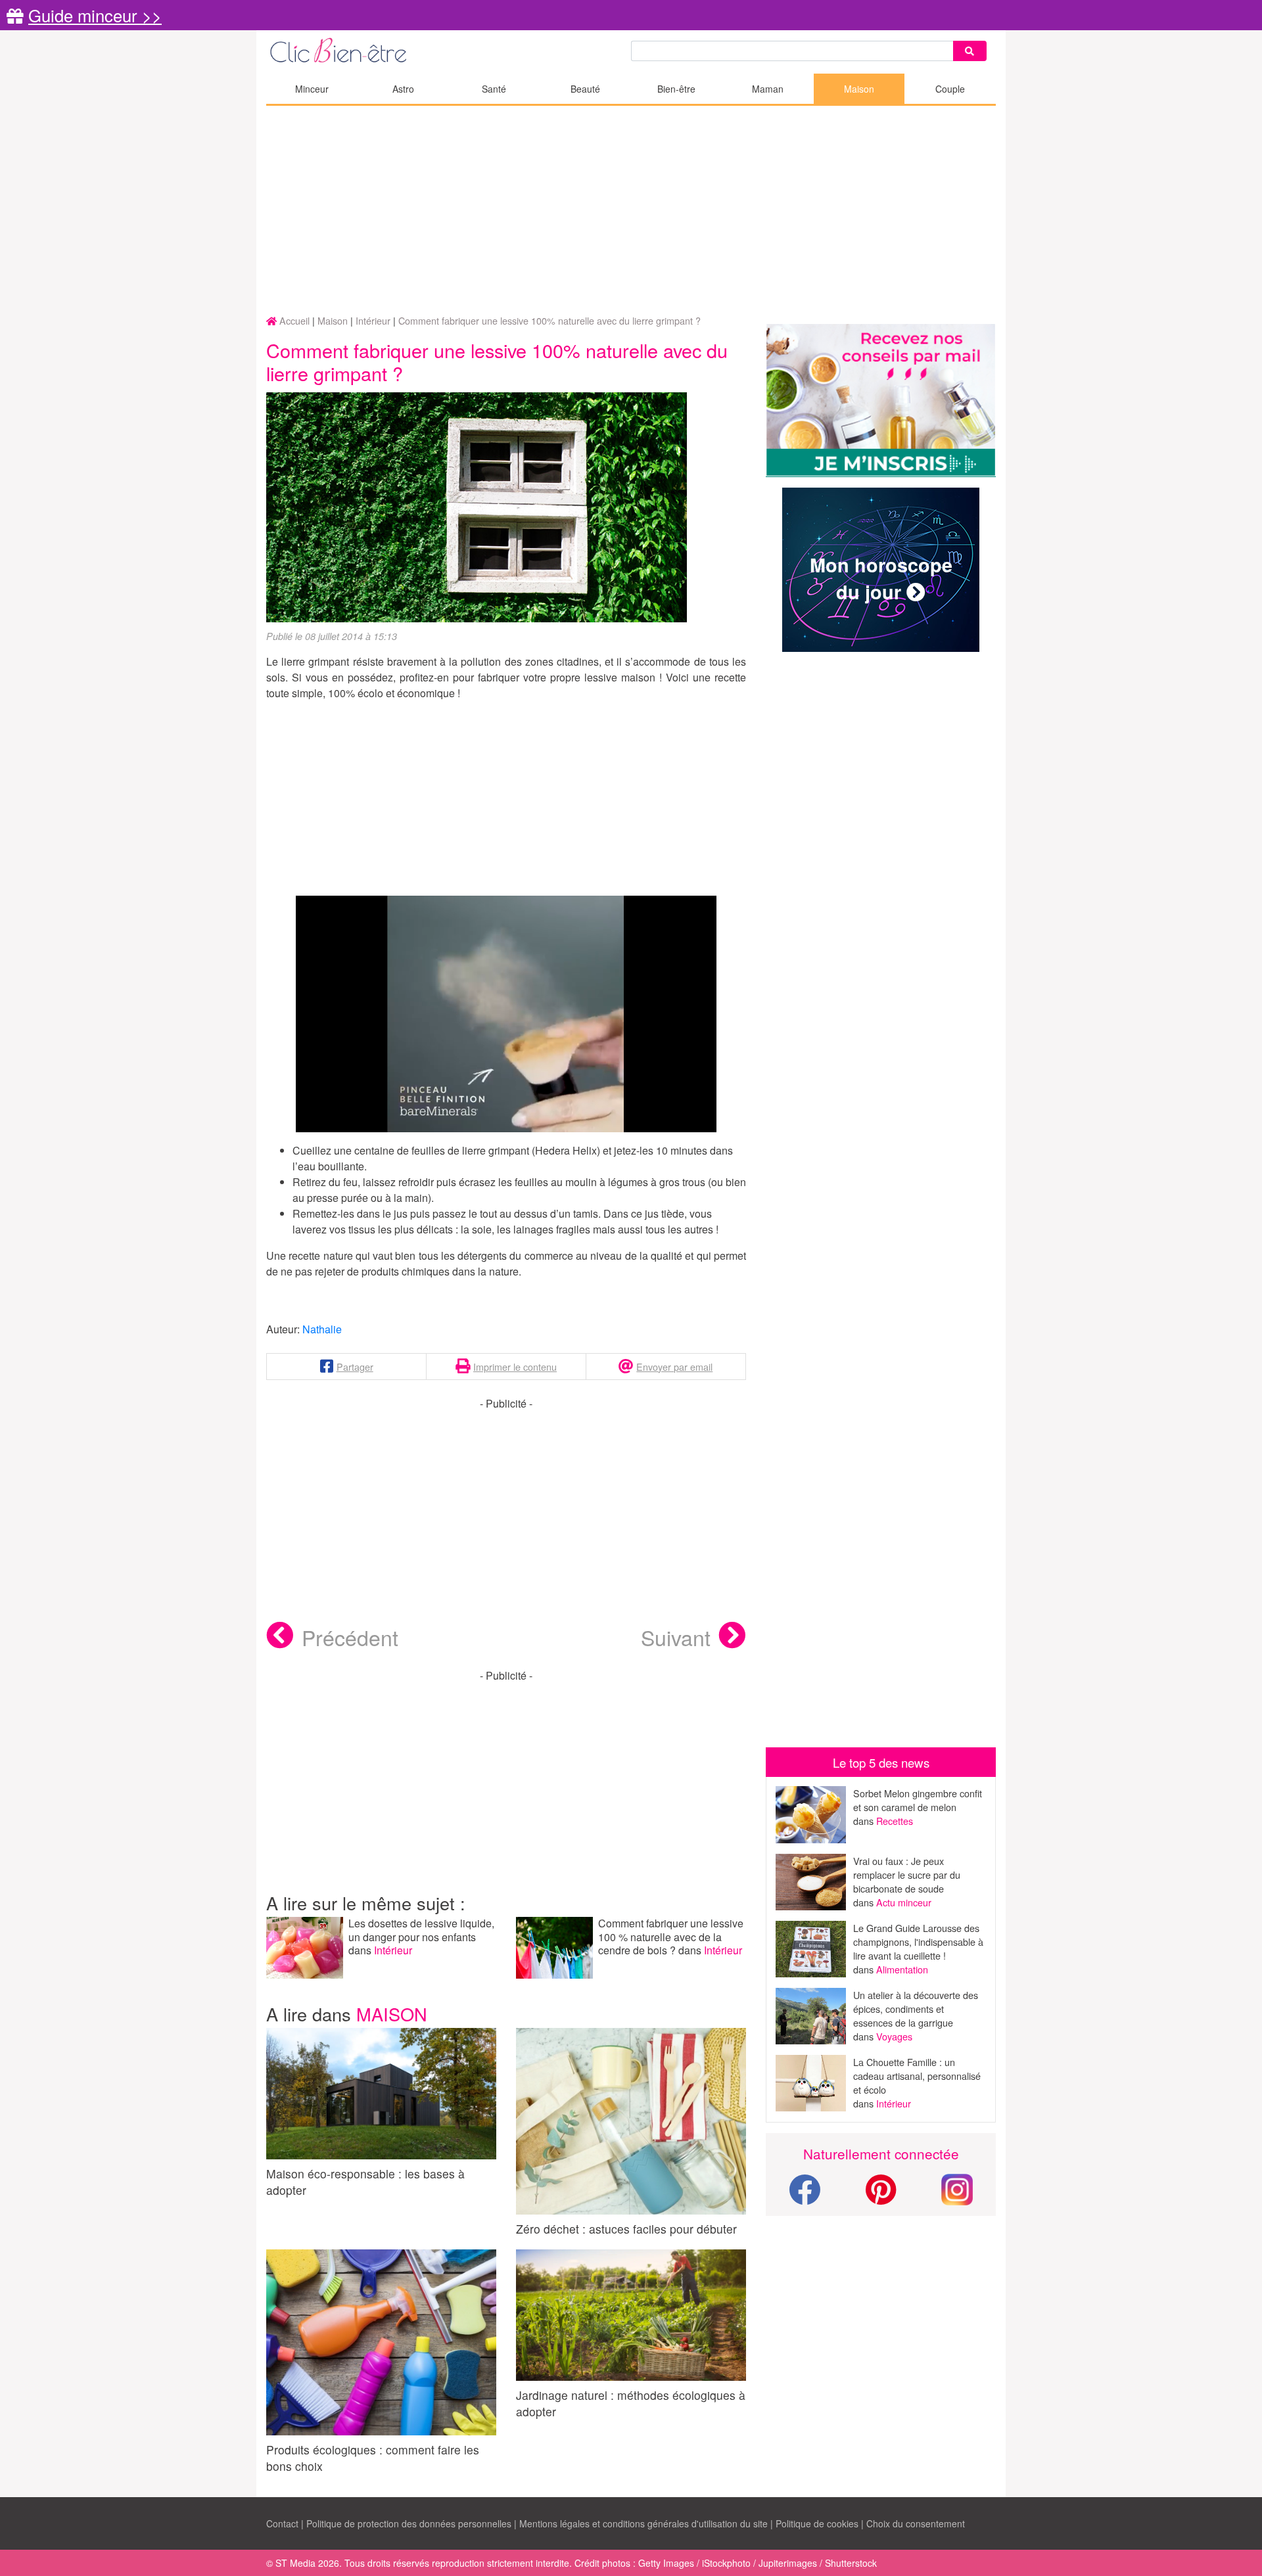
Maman (768, 89)
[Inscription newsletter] (881, 401)
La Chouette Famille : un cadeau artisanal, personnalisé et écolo (917, 2076)
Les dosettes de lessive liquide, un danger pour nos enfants (421, 1930)
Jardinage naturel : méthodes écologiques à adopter (631, 2403)
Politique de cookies (817, 2523)
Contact (282, 2523)
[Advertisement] (631, 211)
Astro (403, 89)
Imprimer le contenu (515, 1367)
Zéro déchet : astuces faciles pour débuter (626, 2228)
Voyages (894, 2036)
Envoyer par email (674, 1367)
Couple (950, 89)
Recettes (895, 1821)
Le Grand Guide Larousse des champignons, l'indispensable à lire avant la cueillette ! (918, 1942)
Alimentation (902, 1969)
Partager (355, 1367)
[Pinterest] (881, 2197)
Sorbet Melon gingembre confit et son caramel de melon (918, 1800)
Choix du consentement (916, 2523)
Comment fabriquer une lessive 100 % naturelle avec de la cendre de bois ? (671, 1937)
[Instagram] (957, 2188)
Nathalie (322, 1329)
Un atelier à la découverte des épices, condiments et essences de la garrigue (916, 2009)
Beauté (585, 89)
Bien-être (676, 89)
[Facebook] (805, 2197)
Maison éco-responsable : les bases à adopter (365, 2182)
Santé (494, 89)
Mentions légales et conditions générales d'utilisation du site (643, 2523)
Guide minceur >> (95, 15)
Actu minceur (904, 1902)
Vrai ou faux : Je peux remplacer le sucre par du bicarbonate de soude (907, 1874)
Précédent (350, 1637)
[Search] (970, 51)
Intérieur (393, 1950)
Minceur (312, 89)
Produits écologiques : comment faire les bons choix (373, 2458)
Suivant (676, 1637)
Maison (859, 89)
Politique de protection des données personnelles (409, 2523)
